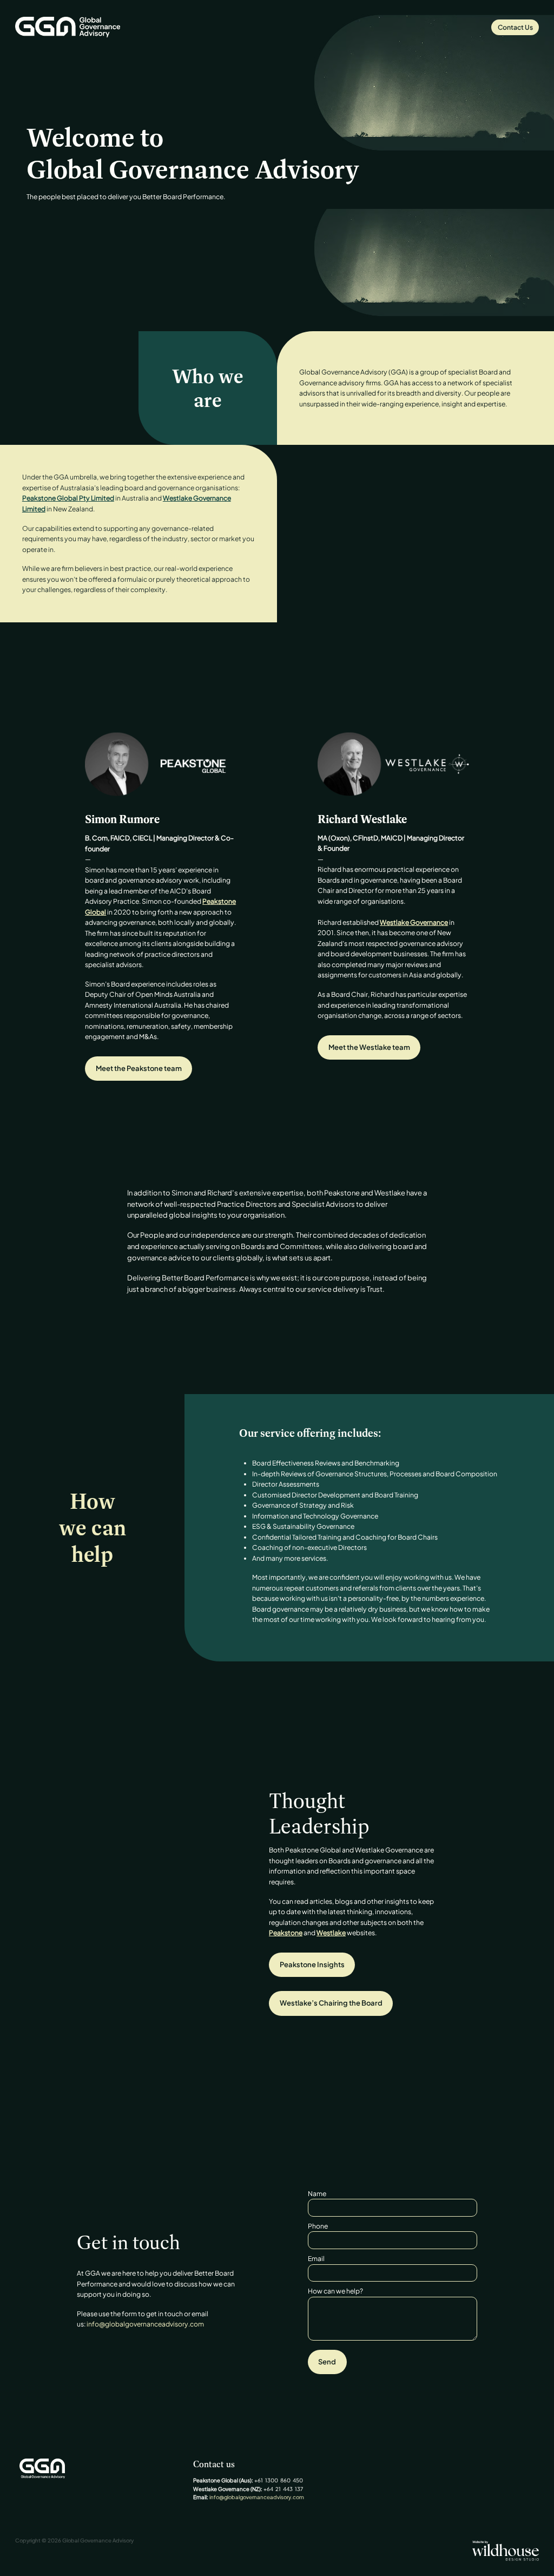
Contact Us (515, 27)
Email (316, 2258)
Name (317, 2193)
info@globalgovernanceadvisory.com (145, 2324)
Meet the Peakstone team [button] (139, 1068)
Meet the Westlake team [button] (369, 1047)
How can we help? (335, 2291)
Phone (318, 2226)
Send (327, 2362)
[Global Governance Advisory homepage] (68, 27)
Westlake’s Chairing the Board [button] (331, 2003)
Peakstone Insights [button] (312, 1964)
